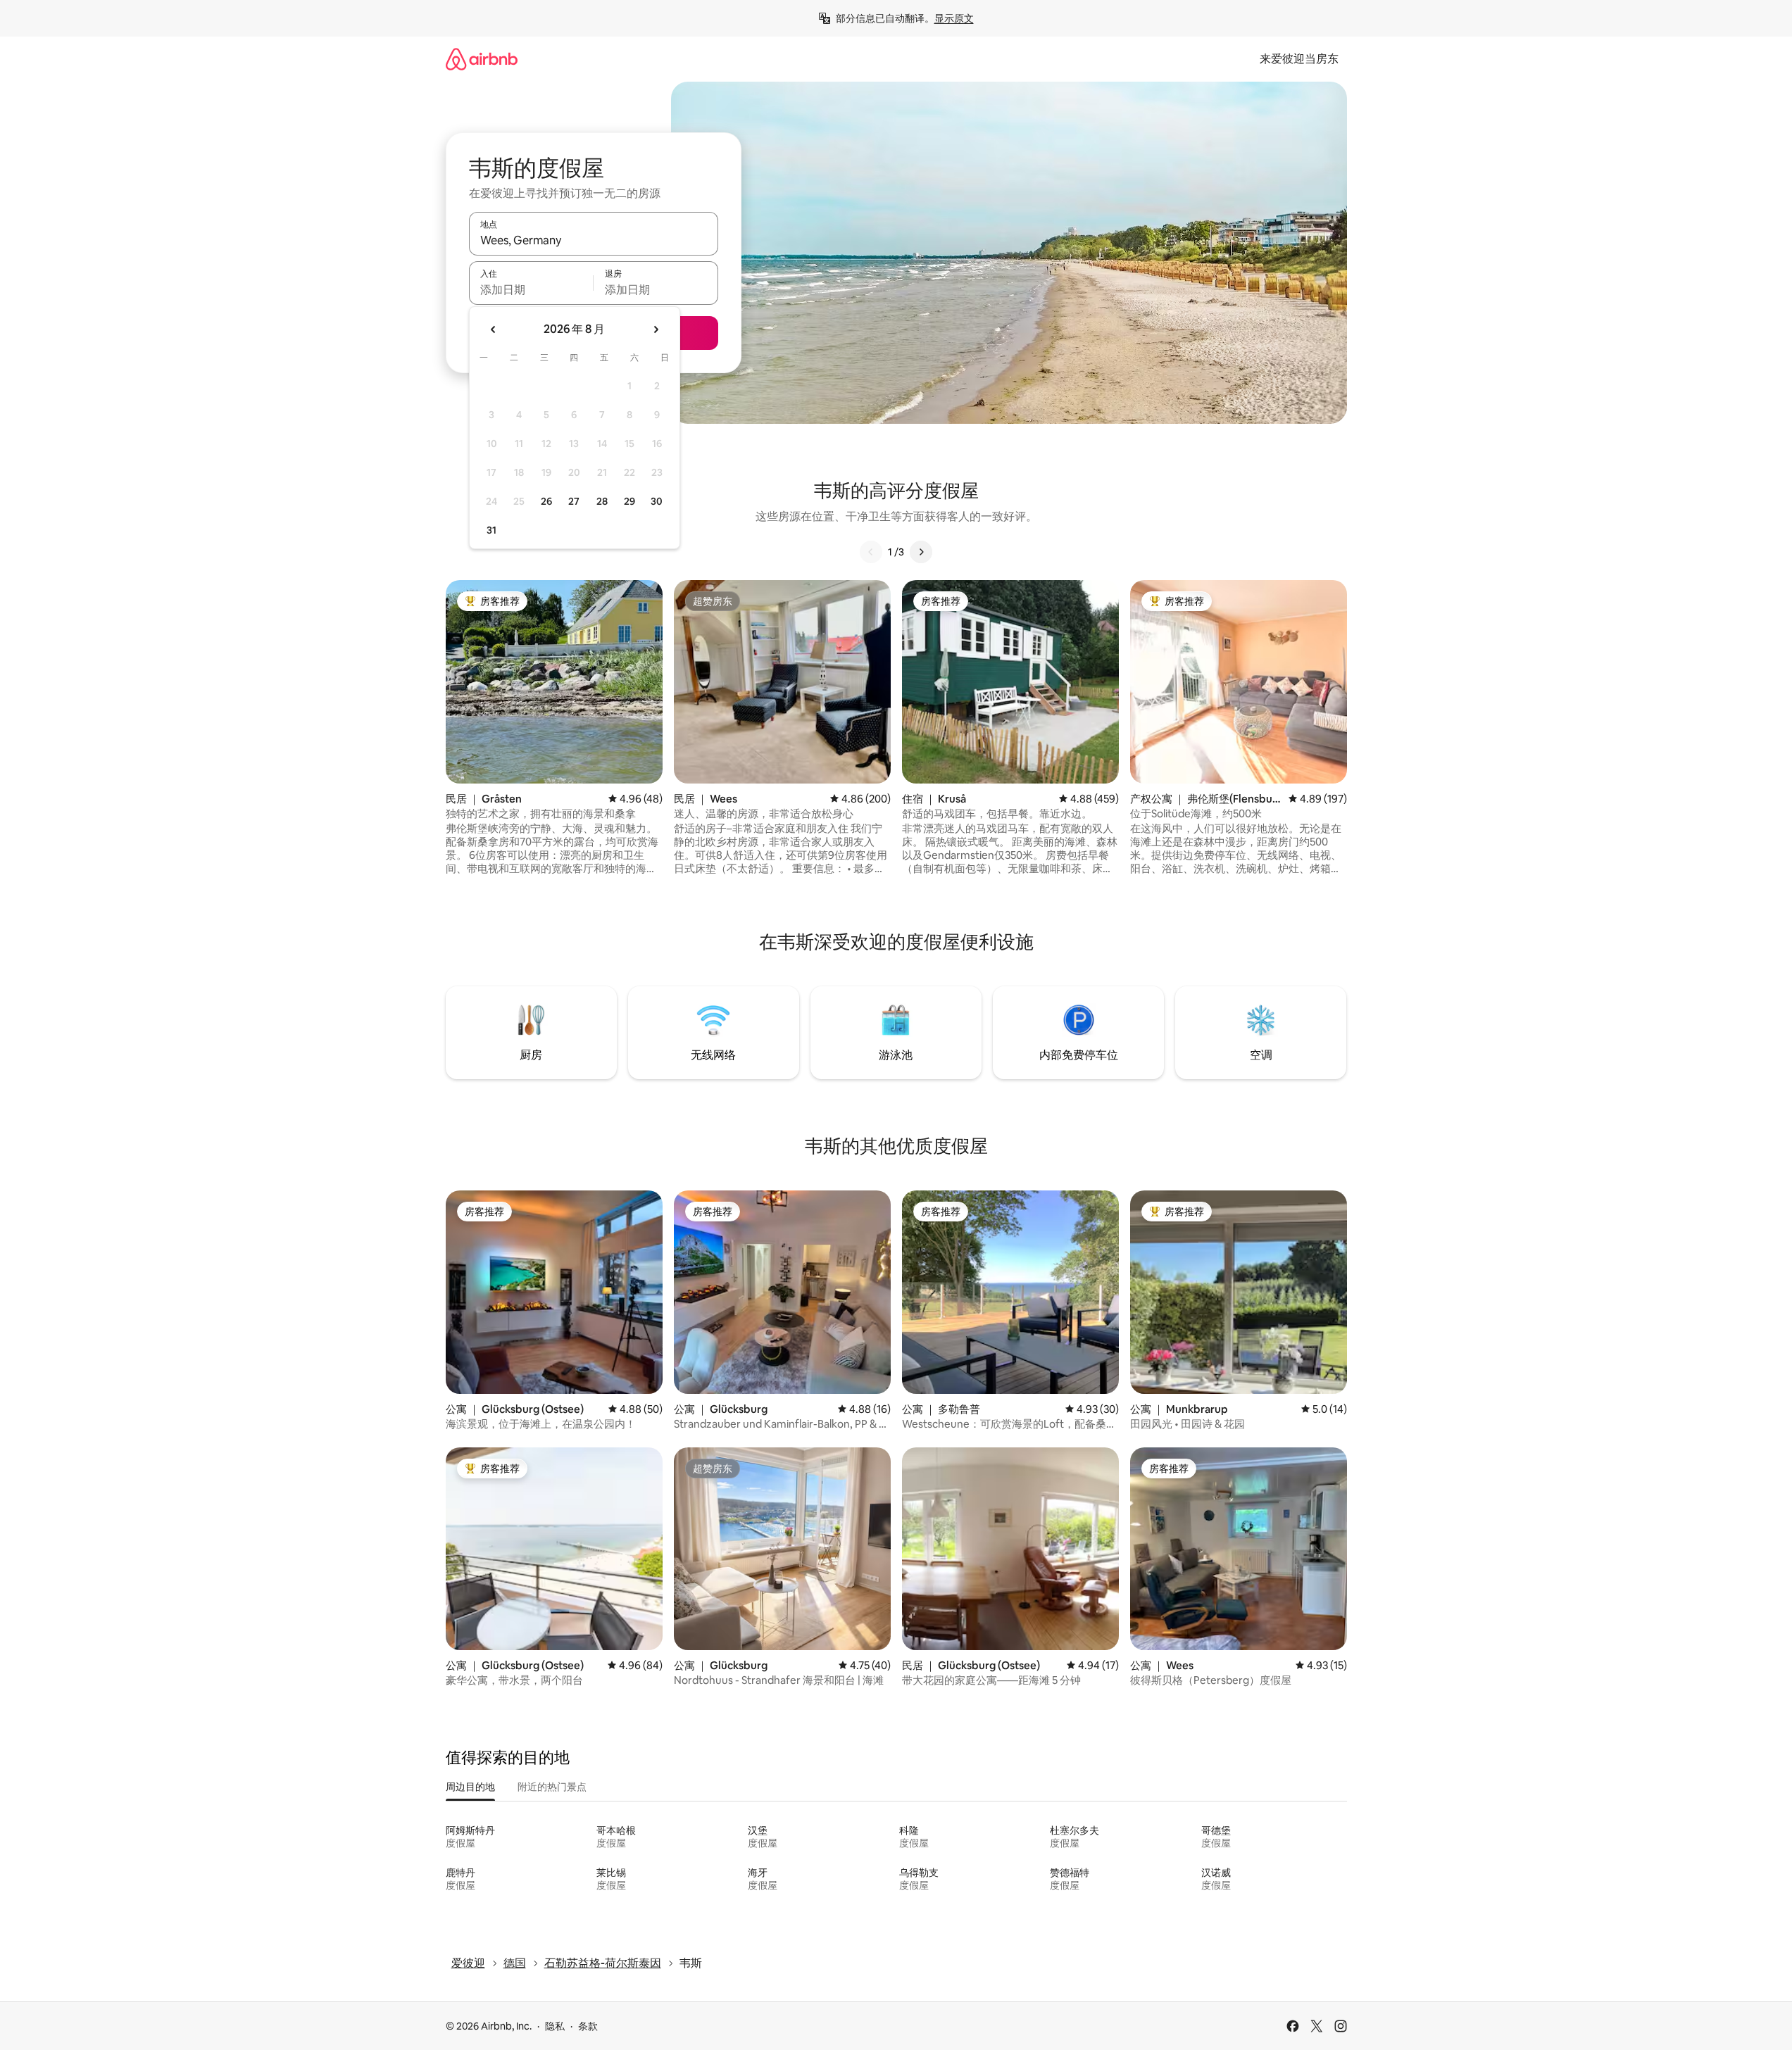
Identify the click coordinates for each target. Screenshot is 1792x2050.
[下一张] (921, 552)
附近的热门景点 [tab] (552, 1787)
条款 (588, 2026)
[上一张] (871, 552)
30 (657, 501)
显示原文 (954, 18)
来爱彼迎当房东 (1299, 59)
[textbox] (531, 289)
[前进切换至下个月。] (656, 329)
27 (574, 501)
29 (629, 501)
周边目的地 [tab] (470, 1787)
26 (546, 501)
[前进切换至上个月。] (494, 329)
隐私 (555, 2026)
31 (491, 530)
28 (602, 501)
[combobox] (594, 240)
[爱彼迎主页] (482, 59)
